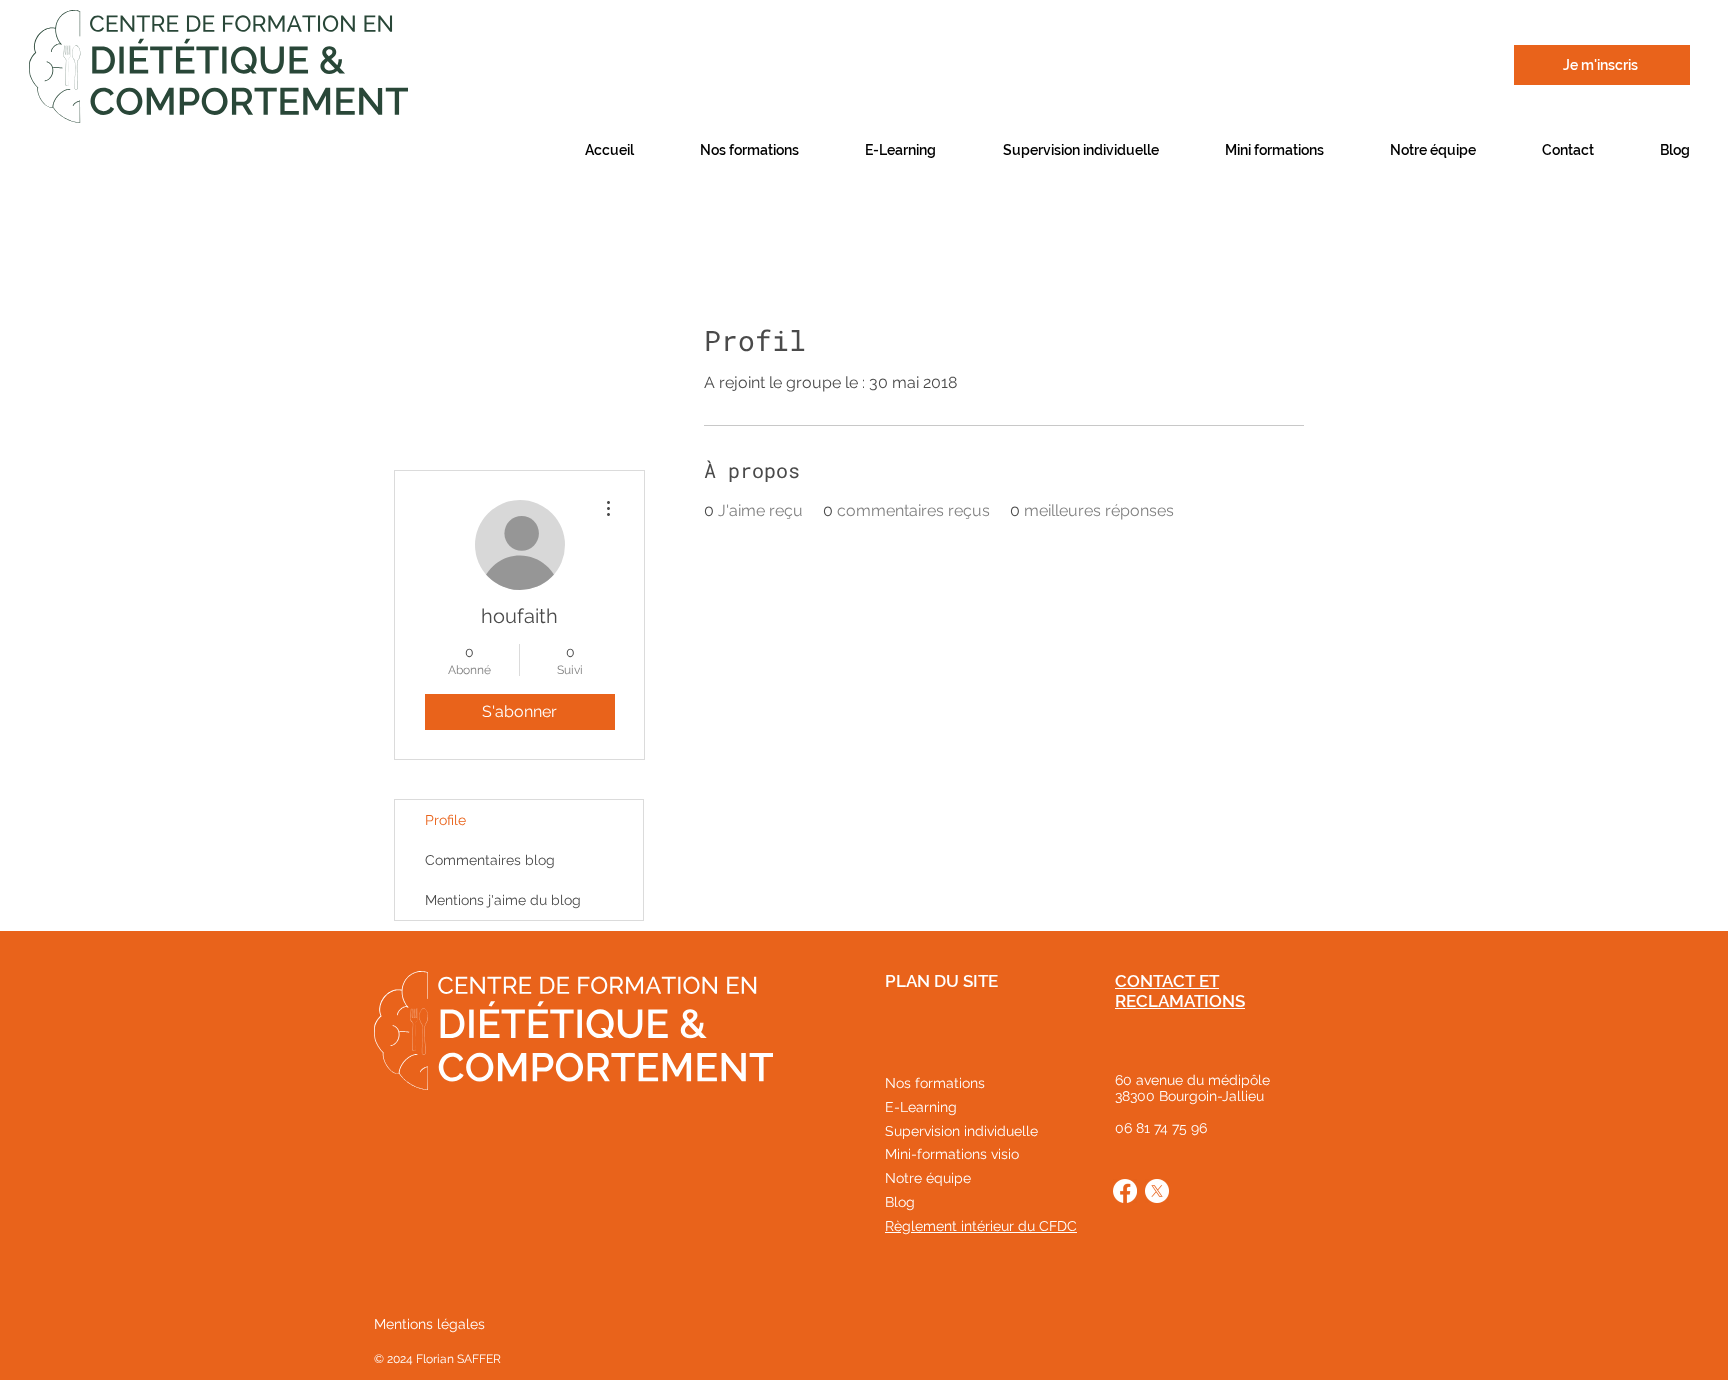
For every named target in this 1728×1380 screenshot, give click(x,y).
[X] (1157, 1191)
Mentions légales (429, 1324)
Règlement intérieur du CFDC (981, 1226)
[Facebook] (1125, 1191)
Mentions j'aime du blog (503, 900)
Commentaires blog (490, 860)
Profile (445, 820)
